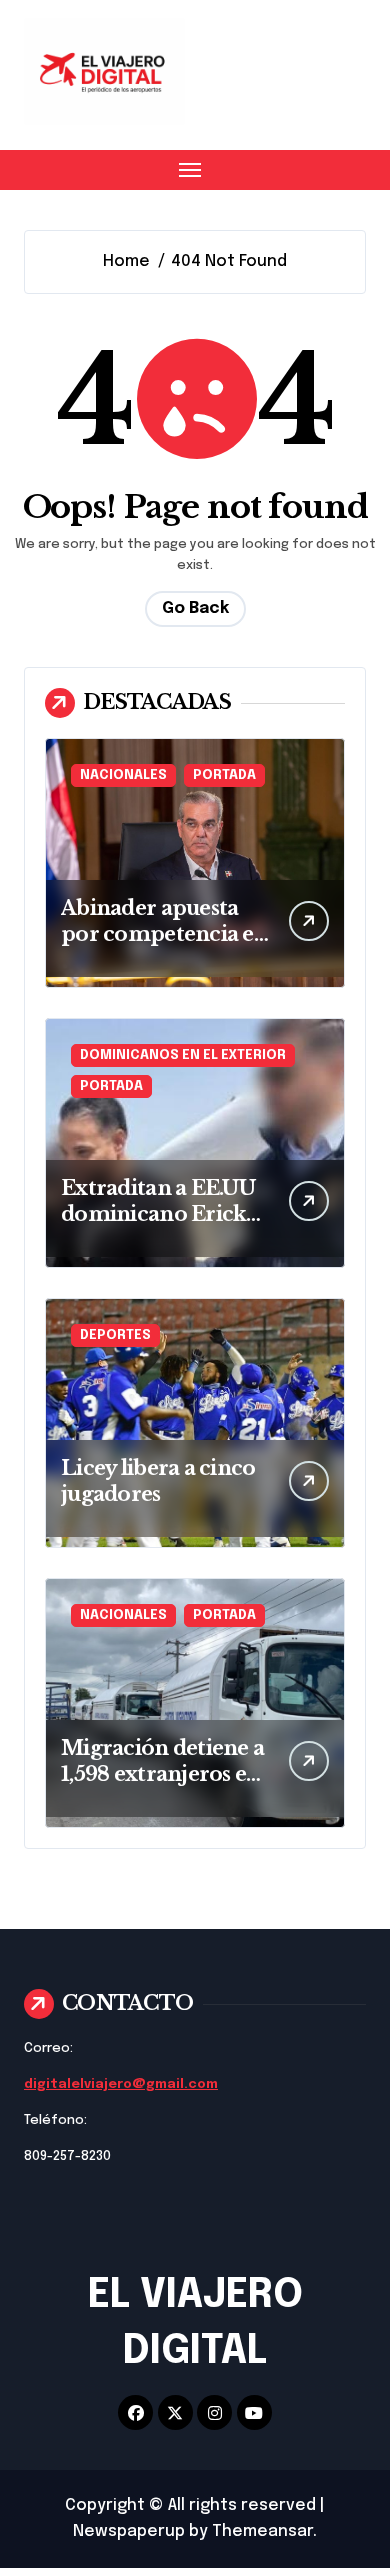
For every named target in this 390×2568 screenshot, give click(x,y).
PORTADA (224, 775)
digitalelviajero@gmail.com (121, 2084)
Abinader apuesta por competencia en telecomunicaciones (164, 934)
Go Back (195, 608)
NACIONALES (123, 775)
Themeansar (262, 2531)
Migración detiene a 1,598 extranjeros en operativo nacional (162, 1774)
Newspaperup (129, 2531)
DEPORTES (115, 1335)
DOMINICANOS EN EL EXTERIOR (183, 1055)
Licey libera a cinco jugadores (158, 1481)
